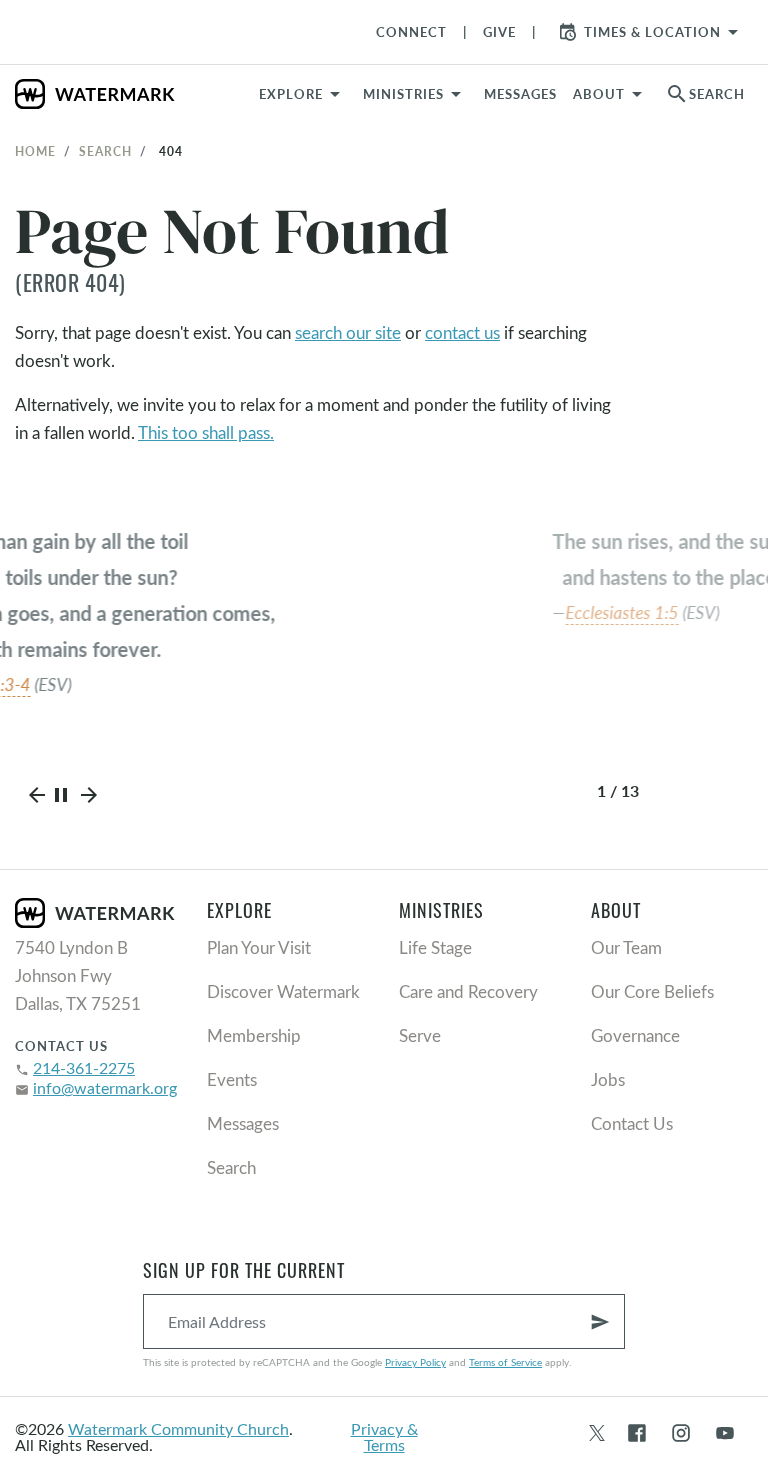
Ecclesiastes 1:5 (331, 612)
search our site (348, 332)
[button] (415, 94)
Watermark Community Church (178, 1428)
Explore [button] (291, 94)
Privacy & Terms (384, 1436)
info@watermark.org (105, 1087)
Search (105, 151)
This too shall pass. (206, 432)
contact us (462, 332)
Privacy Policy (415, 1362)
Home (35, 151)
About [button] (599, 94)
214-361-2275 (84, 1067)
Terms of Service (505, 1362)
